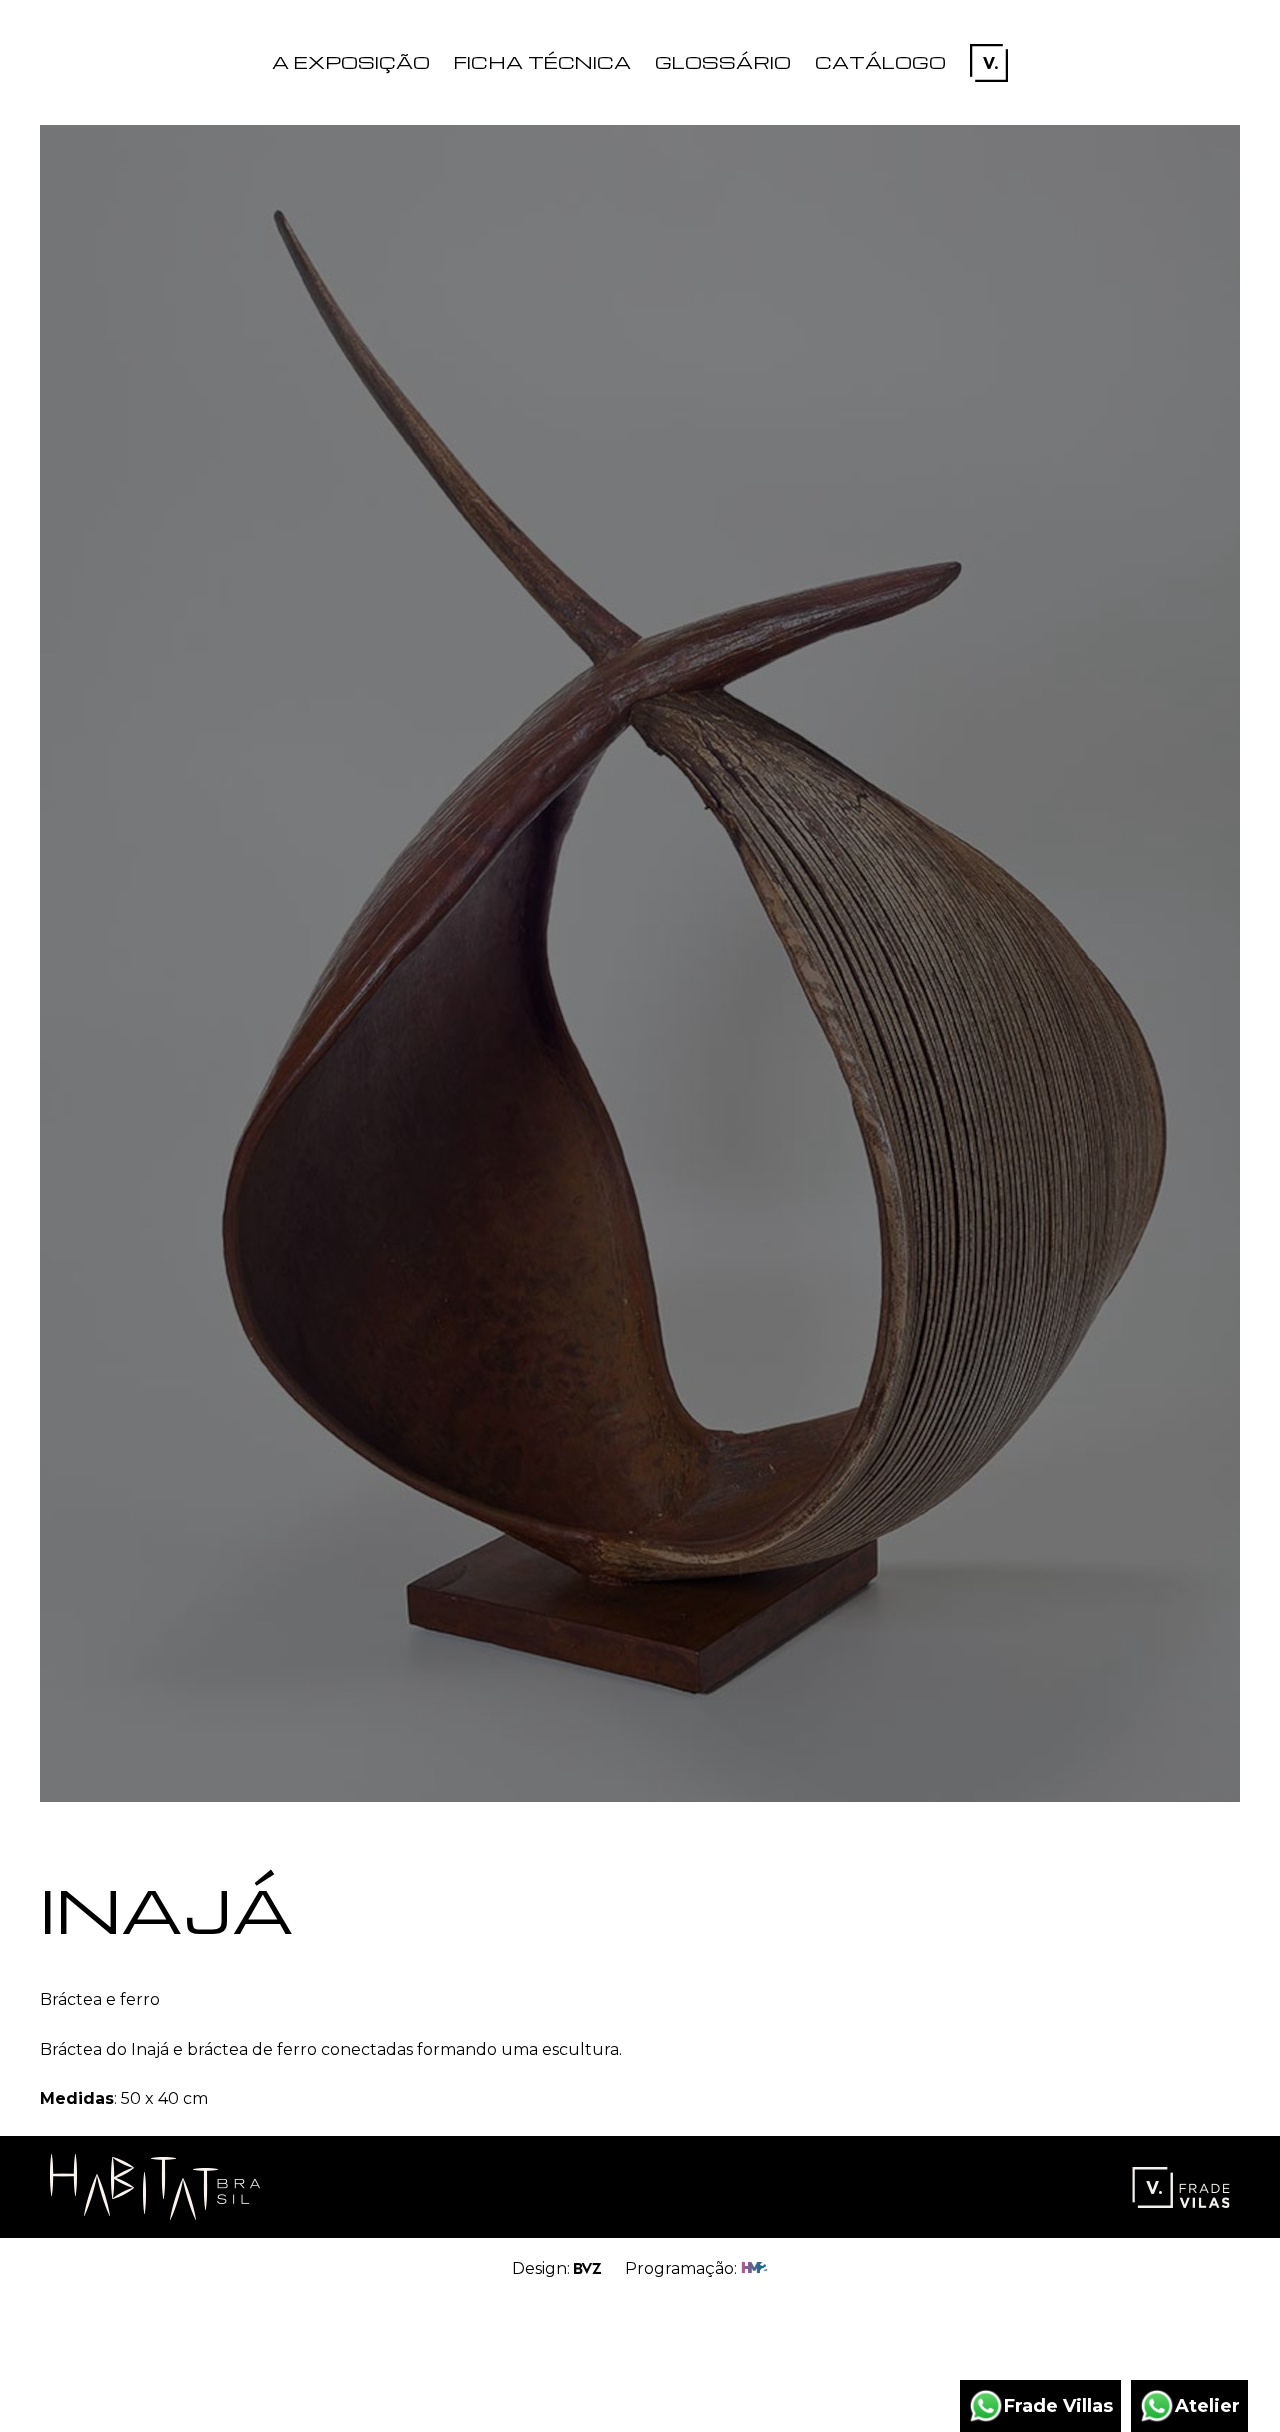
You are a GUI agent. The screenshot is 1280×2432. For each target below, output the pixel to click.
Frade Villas (1058, 2406)
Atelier (1207, 2406)
